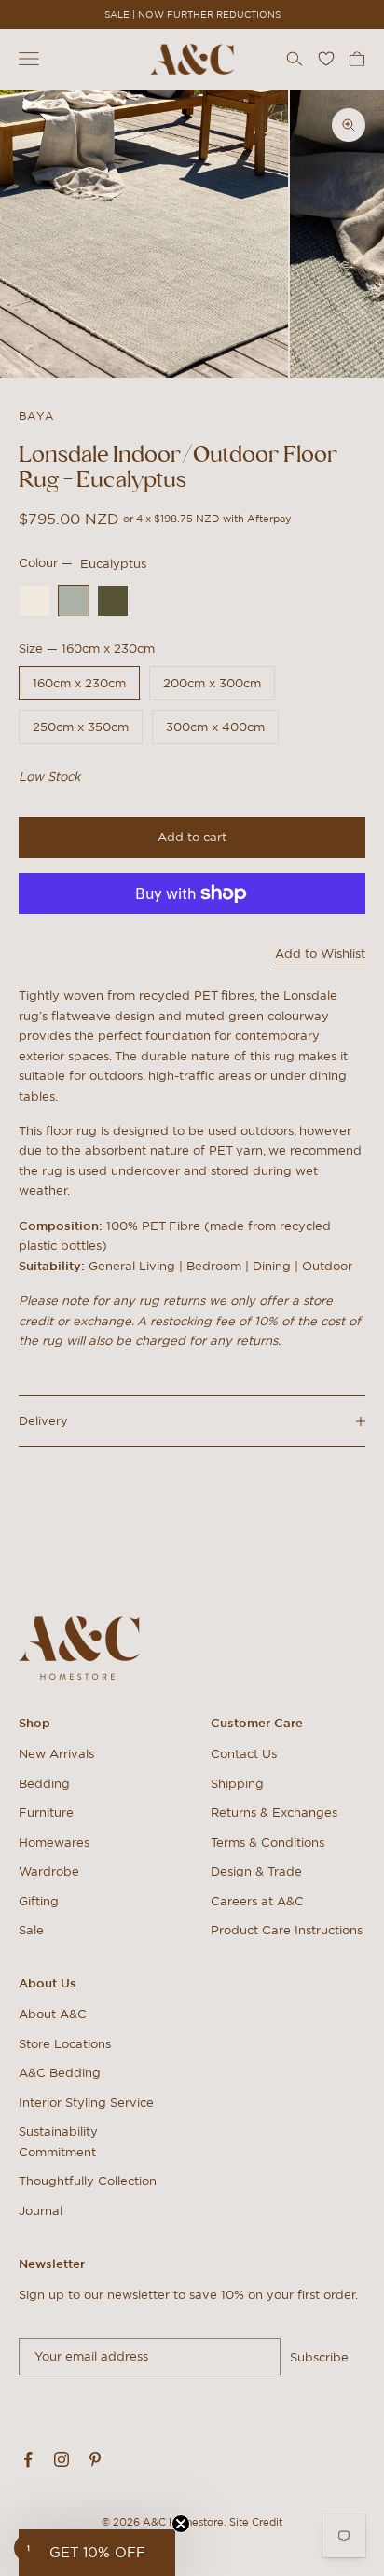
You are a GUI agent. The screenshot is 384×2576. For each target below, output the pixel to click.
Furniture (46, 1813)
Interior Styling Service (86, 2103)
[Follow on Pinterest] (95, 2459)
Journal (41, 2211)
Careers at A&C (257, 1901)
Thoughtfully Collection (88, 2181)
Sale (31, 1930)
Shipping (237, 1784)
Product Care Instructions (287, 1930)
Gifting (39, 1901)
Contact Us (244, 1754)
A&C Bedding (60, 2073)
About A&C (53, 2014)
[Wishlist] (326, 59)
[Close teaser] (181, 2524)
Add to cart (192, 837)
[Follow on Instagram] (62, 2459)
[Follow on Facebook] (28, 2459)
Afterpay (269, 519)
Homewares (54, 1842)
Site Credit (256, 2522)
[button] (97, 2553)
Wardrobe (49, 1871)
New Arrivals (56, 1754)
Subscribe (319, 2357)
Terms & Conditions (267, 1842)
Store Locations (65, 2044)
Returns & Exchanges (274, 1813)
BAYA (36, 415)
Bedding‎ (44, 1784)
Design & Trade (256, 1871)
